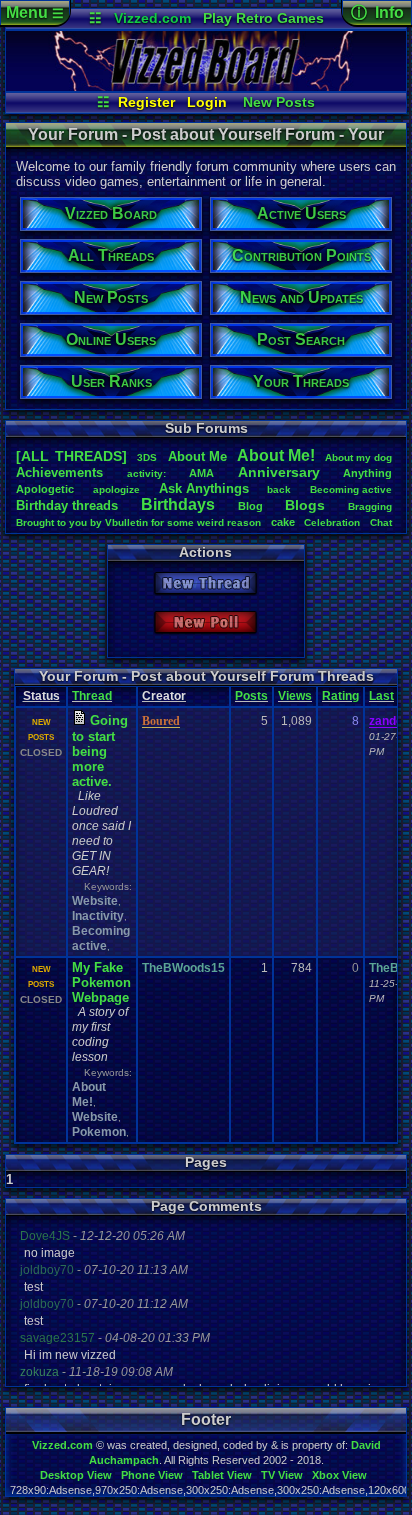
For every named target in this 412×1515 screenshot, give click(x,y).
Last (381, 696)
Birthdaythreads (67, 505)
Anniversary (279, 472)
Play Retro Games (263, 18)
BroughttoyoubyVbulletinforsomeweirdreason (138, 522)
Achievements (59, 472)
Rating (340, 696)
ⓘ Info (377, 12)
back (279, 489)
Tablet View (222, 1475)
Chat (381, 522)
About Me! (89, 1094)
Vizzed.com (152, 18)
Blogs (305, 505)
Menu (35, 12)
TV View (282, 1475)
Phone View (152, 1475)
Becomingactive (351, 489)
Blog (250, 506)
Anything (367, 473)
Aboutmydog (358, 457)
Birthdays (178, 504)
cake (283, 522)
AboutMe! (276, 455)
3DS (147, 457)
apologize (116, 489)
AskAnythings (204, 488)
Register (146, 102)
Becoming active (101, 938)
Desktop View (76, 1475)
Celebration (332, 522)
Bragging (370, 506)
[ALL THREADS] (71, 456)
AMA (201, 473)
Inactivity (98, 916)
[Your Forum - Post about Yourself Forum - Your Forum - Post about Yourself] (206, 86)
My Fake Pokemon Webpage (101, 982)
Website (95, 901)
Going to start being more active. (100, 751)
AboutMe (197, 456)
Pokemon (99, 1132)
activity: (146, 473)
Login (207, 102)
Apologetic (45, 489)
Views (295, 696)
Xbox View (339, 1475)
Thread (92, 696)
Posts (251, 696)
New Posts (279, 102)
